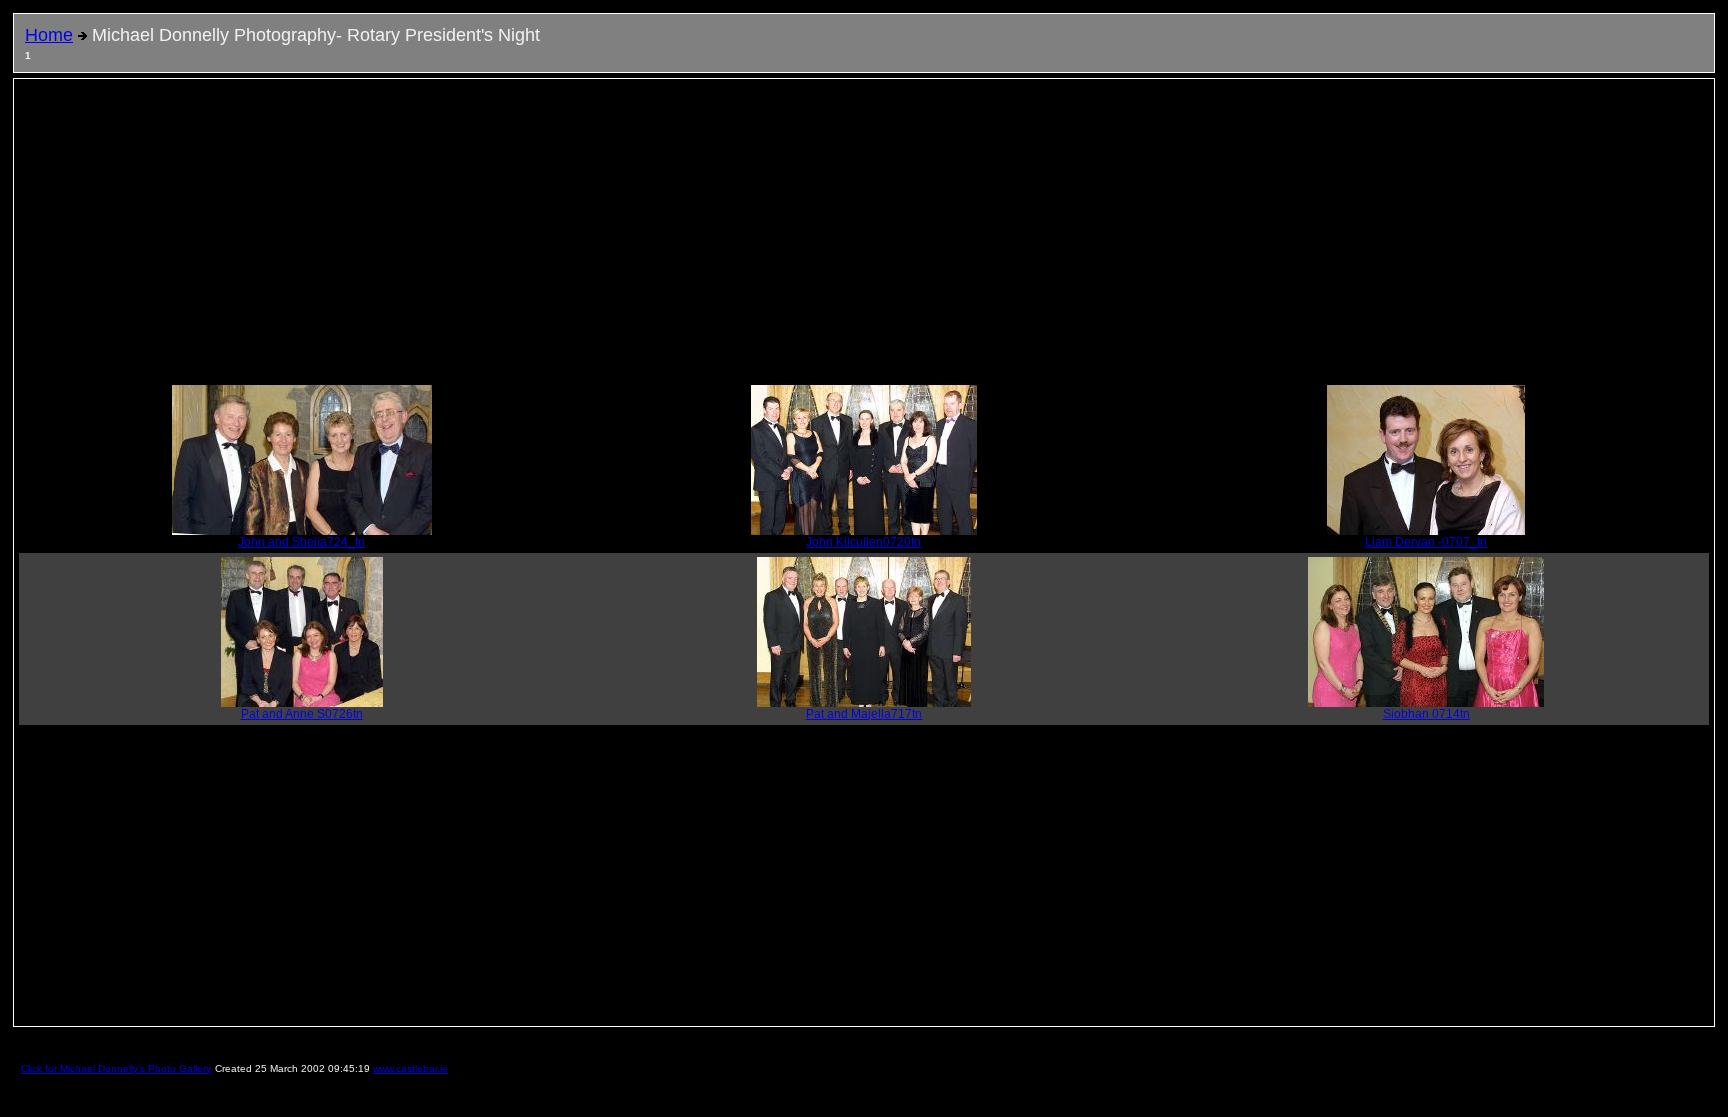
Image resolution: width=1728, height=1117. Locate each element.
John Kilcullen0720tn (863, 542)
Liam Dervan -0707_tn (1426, 542)
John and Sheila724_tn (301, 542)
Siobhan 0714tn (1426, 714)
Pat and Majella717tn (864, 714)
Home (49, 35)
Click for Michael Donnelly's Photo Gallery (116, 1068)
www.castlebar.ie (410, 1068)
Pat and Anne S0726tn (302, 714)
